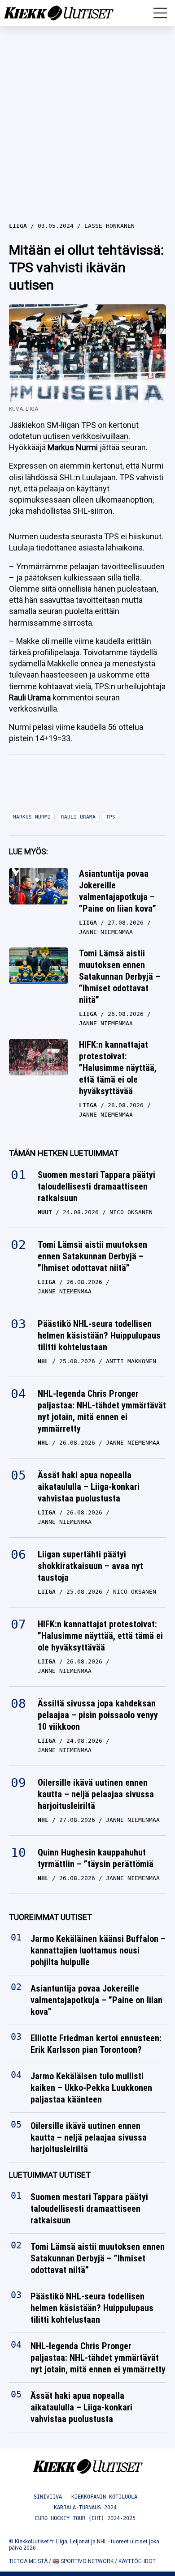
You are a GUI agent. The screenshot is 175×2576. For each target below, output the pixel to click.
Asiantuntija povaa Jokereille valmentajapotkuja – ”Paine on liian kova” (118, 891)
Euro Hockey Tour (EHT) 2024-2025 (85, 2518)
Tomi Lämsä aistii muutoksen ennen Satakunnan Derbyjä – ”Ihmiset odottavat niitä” (120, 977)
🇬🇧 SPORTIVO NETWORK (83, 2561)
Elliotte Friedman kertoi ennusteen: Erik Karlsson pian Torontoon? (96, 2044)
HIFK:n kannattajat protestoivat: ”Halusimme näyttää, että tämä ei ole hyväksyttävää (118, 1068)
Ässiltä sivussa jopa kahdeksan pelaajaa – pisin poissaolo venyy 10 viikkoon (98, 1715)
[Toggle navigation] (160, 13)
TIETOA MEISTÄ (28, 2561)
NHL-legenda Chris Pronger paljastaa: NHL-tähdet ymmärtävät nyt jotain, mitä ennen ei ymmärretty (102, 1411)
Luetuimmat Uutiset (50, 2175)
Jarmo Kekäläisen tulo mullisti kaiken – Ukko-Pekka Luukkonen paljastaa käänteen (91, 2088)
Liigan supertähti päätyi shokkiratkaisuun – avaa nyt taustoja (90, 1566)
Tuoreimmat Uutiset (50, 1917)
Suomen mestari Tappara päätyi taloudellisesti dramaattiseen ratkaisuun (96, 1186)
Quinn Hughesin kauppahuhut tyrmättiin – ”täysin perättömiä (96, 1858)
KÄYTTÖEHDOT (137, 2561)
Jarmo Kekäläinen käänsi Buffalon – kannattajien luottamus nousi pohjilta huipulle (98, 1951)
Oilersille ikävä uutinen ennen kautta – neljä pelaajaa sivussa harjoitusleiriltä (96, 1794)
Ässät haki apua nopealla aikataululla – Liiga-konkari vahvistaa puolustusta (89, 1487)
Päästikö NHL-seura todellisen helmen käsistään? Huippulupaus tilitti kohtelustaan (99, 1335)
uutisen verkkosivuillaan (86, 436)
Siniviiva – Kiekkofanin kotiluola (85, 2497)
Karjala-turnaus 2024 (85, 2508)
